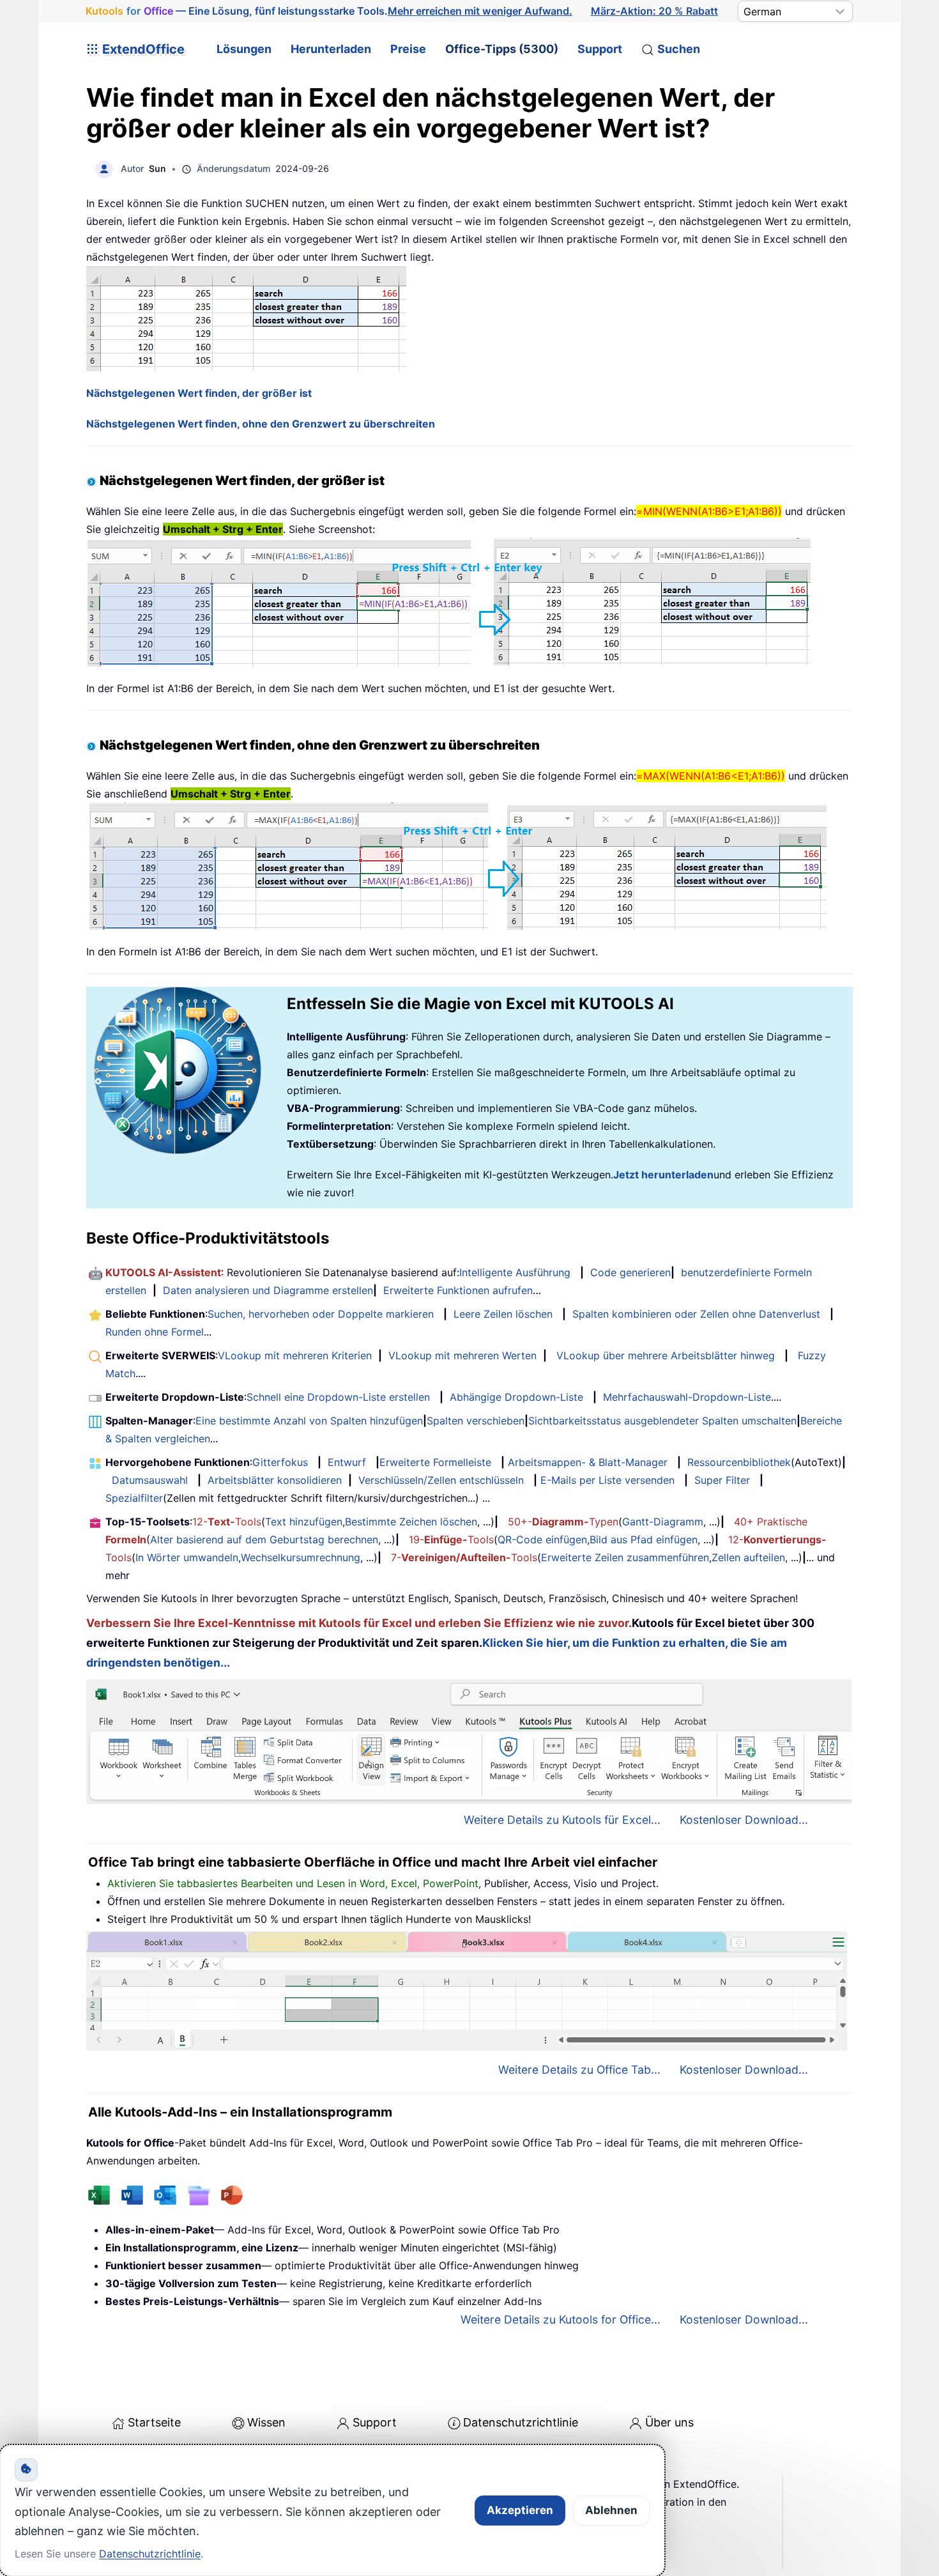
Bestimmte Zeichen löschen (411, 1522)
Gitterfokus (280, 1462)
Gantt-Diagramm (663, 1522)
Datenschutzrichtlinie (521, 2422)
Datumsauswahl (150, 1480)
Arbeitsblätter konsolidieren (275, 1480)
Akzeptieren (520, 2510)
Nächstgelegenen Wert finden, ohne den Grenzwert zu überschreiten (261, 424)
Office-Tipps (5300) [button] (502, 49)
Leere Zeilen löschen (503, 1314)
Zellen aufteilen (748, 1557)
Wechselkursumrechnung (301, 1557)
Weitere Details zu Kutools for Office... (561, 2319)
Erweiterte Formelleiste (435, 1462)
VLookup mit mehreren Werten (462, 1355)
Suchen (679, 49)
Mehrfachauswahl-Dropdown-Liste (687, 1397)
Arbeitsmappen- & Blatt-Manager (588, 1462)
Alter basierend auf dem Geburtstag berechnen (264, 1539)
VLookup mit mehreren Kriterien (295, 1355)
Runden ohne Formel (155, 1332)
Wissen (266, 2422)
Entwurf (347, 1462)
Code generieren (630, 1272)
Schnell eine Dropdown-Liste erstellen (338, 1397)
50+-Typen (563, 1522)
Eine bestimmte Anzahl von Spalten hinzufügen (309, 1421)
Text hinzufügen (304, 1522)
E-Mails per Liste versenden (607, 1480)
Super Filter (722, 1480)
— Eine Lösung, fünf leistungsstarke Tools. (329, 11)
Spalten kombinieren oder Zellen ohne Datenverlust (696, 1314)
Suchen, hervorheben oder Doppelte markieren (321, 1314)
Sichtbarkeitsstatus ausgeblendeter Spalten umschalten (662, 1421)
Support (600, 49)
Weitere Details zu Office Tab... (579, 2070)
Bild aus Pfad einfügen (644, 1539)
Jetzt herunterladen (663, 1175)
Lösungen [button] (244, 49)
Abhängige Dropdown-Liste (516, 1397)
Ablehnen (611, 2510)
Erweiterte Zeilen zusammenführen (625, 1557)
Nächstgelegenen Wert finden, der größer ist (199, 393)
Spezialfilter (134, 1498)
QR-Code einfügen (542, 1539)
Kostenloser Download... (744, 1820)
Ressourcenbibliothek (739, 1462)
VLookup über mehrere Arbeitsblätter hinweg (666, 1355)
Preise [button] (408, 49)
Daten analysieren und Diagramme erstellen (268, 1290)
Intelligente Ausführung (515, 1272)
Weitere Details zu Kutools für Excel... (562, 1820)
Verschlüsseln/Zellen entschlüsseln (441, 1480)
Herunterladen (331, 49)
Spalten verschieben (476, 1421)
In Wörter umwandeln (187, 1557)
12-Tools (227, 1522)
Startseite (154, 2422)
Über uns (669, 2422)
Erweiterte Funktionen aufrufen (458, 1290)
